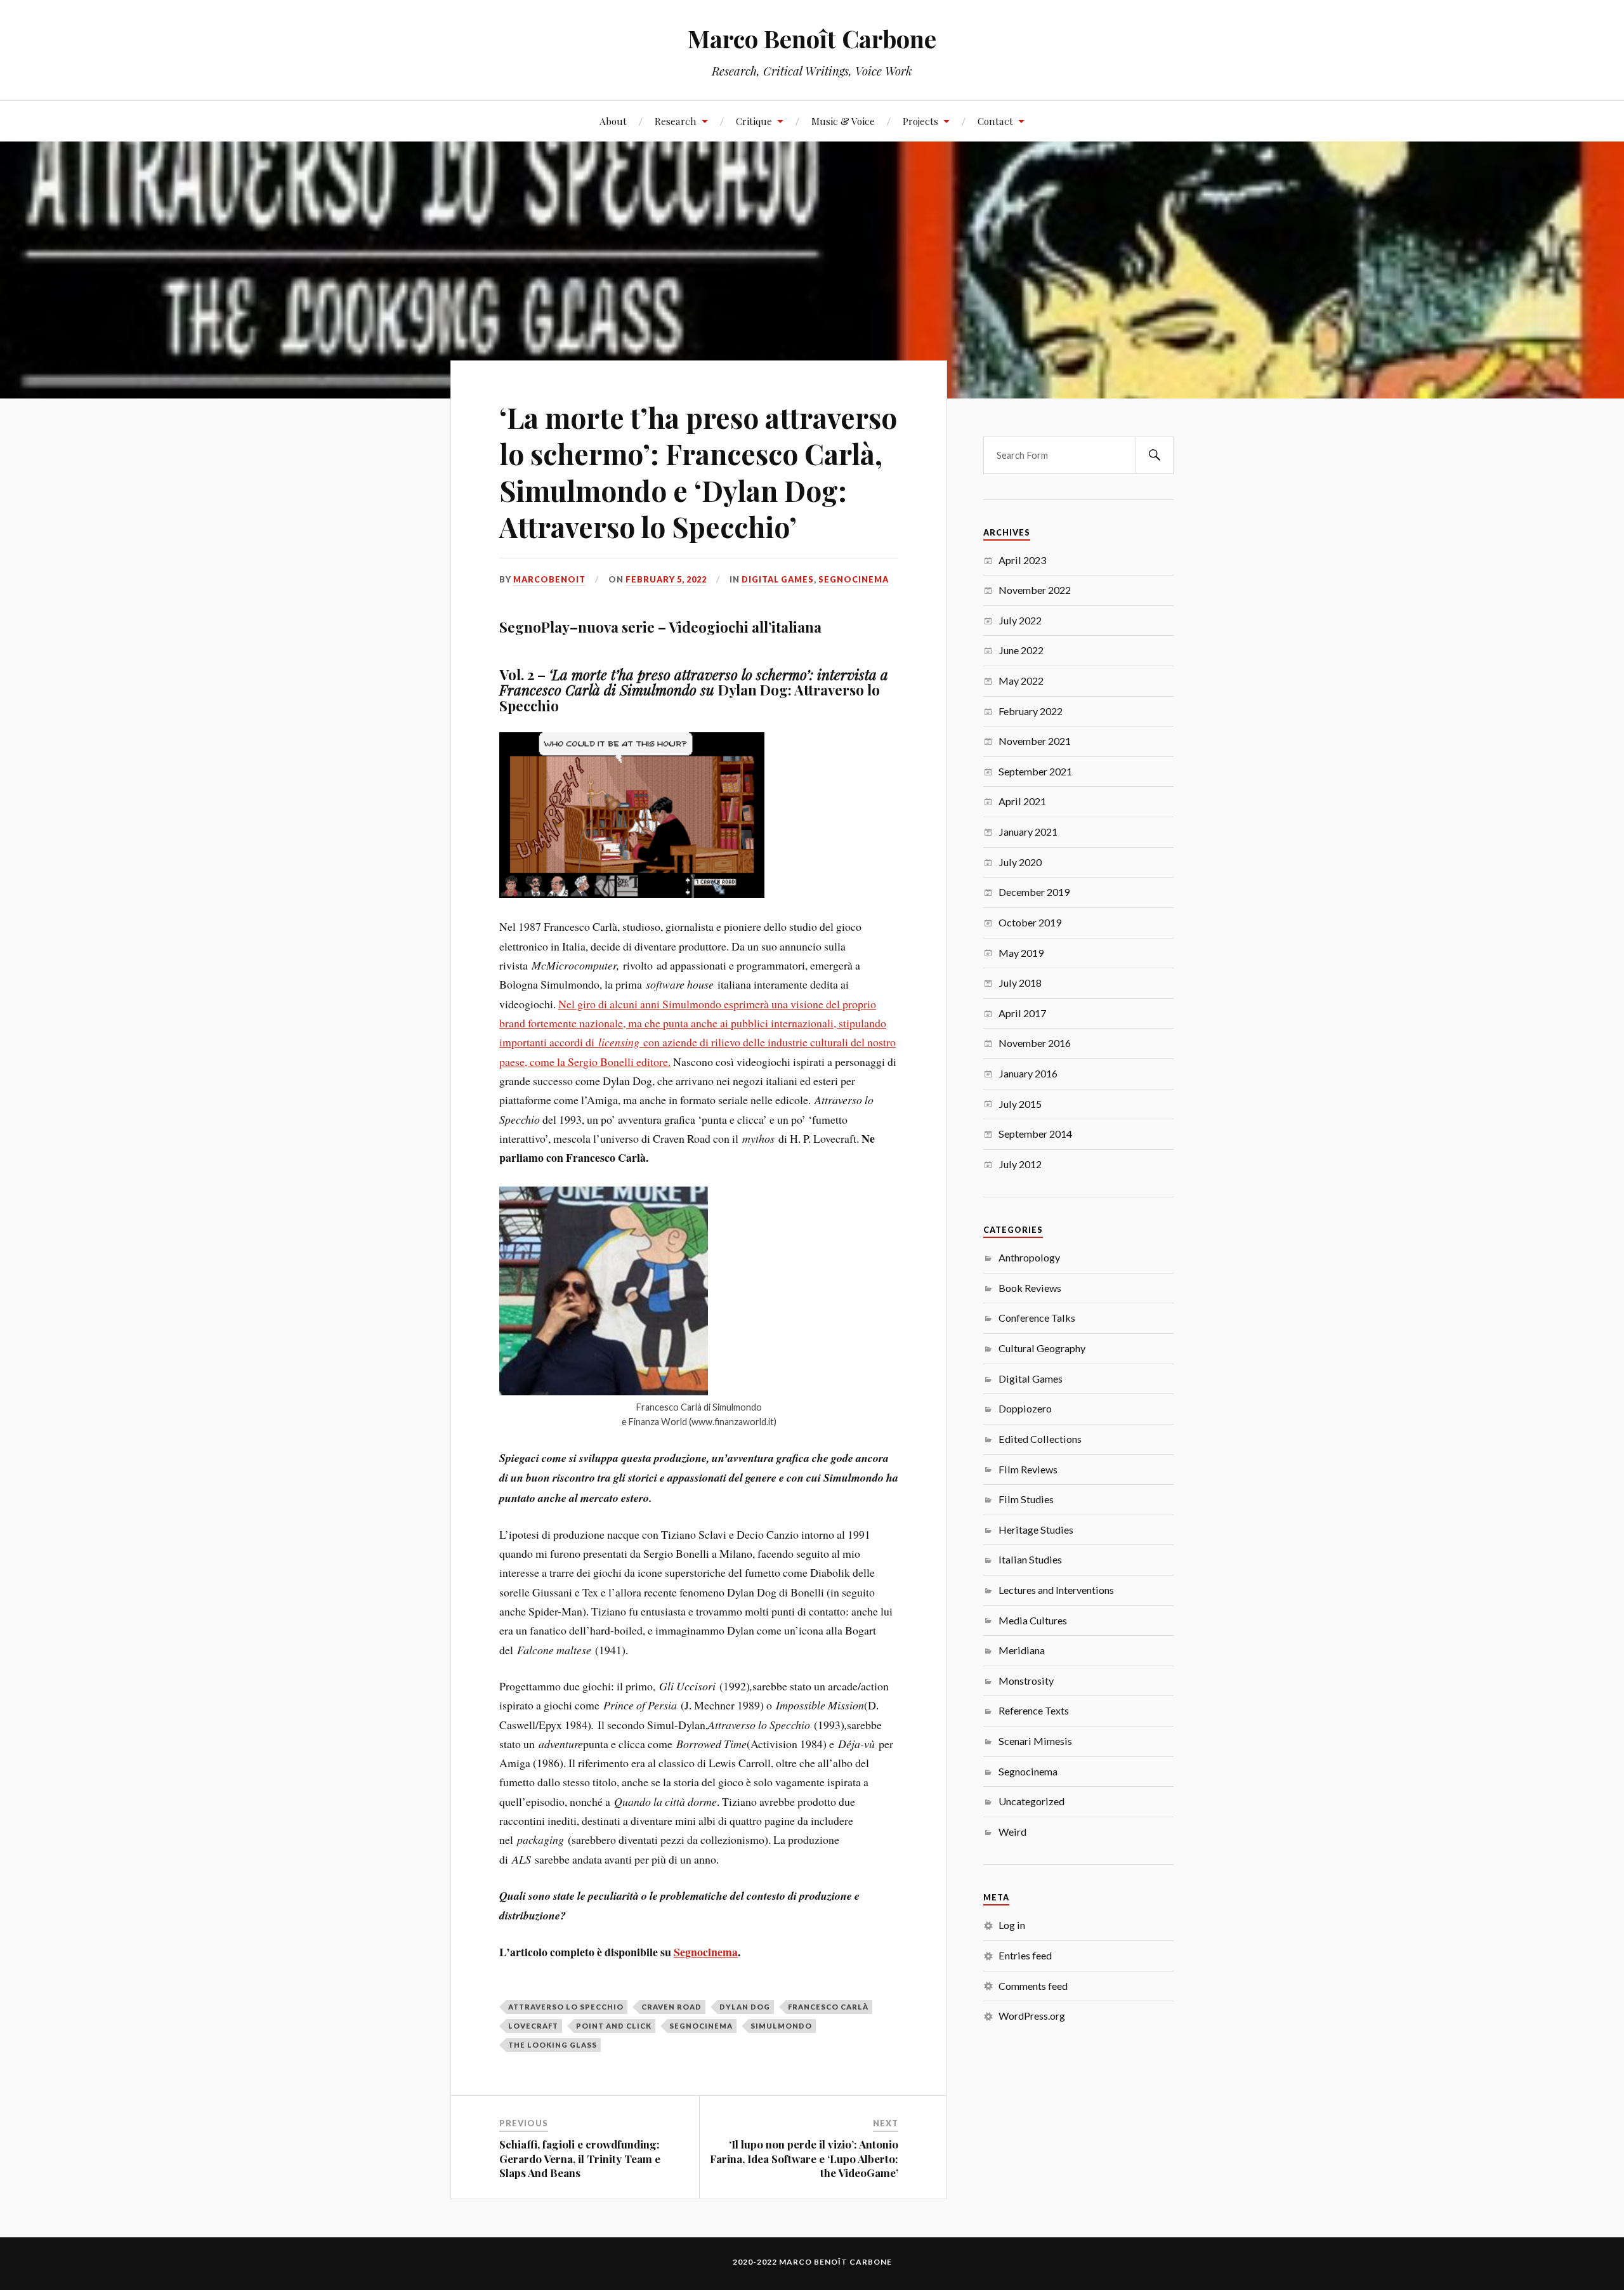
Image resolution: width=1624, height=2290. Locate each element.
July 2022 (1020, 620)
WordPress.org (1032, 2016)
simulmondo (781, 2026)
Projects (920, 121)
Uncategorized (1031, 1801)
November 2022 (1035, 590)
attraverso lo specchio (566, 2007)
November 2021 (1035, 741)
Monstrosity (1026, 1681)
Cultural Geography (1042, 1348)
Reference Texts (1034, 1710)
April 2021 (1022, 801)
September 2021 (1035, 771)
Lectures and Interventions (1056, 1590)
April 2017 (1022, 1013)
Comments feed (1033, 1986)
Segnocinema (854, 579)
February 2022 (1031, 711)
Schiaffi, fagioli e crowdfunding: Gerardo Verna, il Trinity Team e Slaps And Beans (580, 2158)
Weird (1012, 1832)
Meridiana (1022, 1650)
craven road (671, 2007)
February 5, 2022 (666, 579)
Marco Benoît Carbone (812, 38)
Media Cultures (1033, 1620)
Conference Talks (1037, 1318)
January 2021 (1028, 832)
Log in (1012, 1925)
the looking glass (553, 2045)
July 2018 (1020, 983)
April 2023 (1022, 560)
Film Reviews (1028, 1469)
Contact (995, 121)
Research (676, 121)
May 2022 (1021, 681)
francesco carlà (828, 2007)
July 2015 (1020, 1104)
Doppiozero (1025, 1408)
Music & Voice (843, 121)
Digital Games (778, 579)
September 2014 (1035, 1134)
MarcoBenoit (549, 579)
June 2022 (1021, 650)
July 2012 (1020, 1164)
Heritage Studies (1036, 1530)
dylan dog (745, 2007)
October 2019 (1030, 922)
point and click (614, 2026)
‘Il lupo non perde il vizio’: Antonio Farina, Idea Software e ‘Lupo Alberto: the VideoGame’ (804, 2158)
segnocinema (701, 2026)
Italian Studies (1030, 1559)
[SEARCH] (1155, 455)
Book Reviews (1030, 1288)
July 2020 (1020, 862)
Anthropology (1029, 1257)
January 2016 (1028, 1073)
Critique (754, 121)
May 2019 (1021, 953)
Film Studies (1026, 1499)
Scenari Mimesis (1035, 1741)
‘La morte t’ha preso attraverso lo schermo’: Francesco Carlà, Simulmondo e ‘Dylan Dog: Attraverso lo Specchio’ (698, 472)
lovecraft (533, 2026)
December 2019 (1034, 892)
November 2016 (1035, 1043)
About (613, 121)
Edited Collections (1040, 1439)
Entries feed (1025, 1955)
